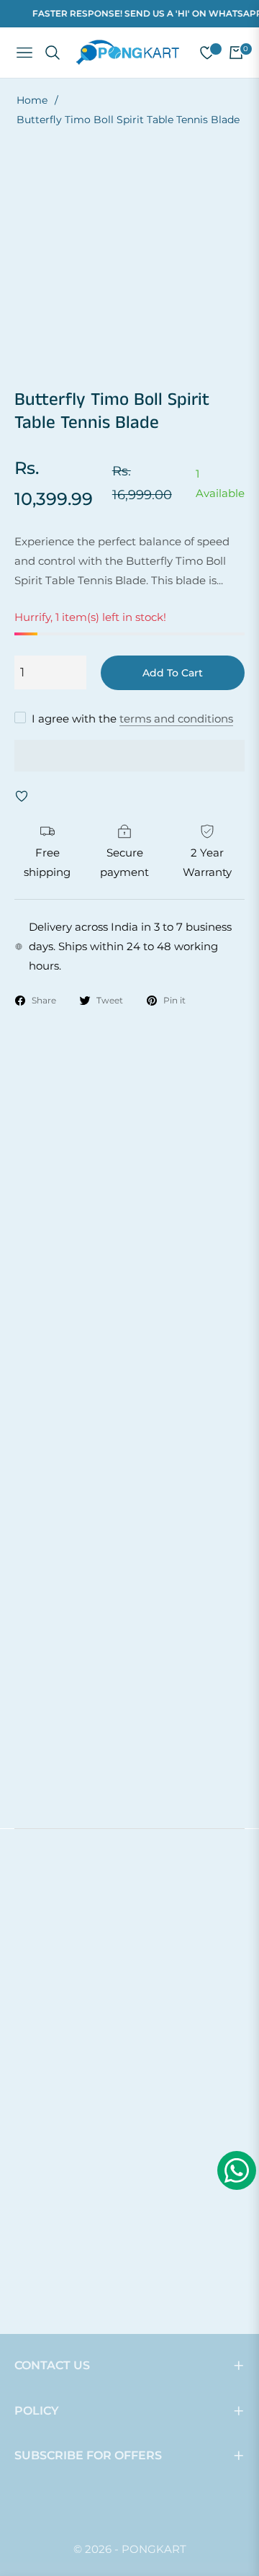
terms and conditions (176, 719)
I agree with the (132, 719)
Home (32, 100)
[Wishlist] (201, 53)
